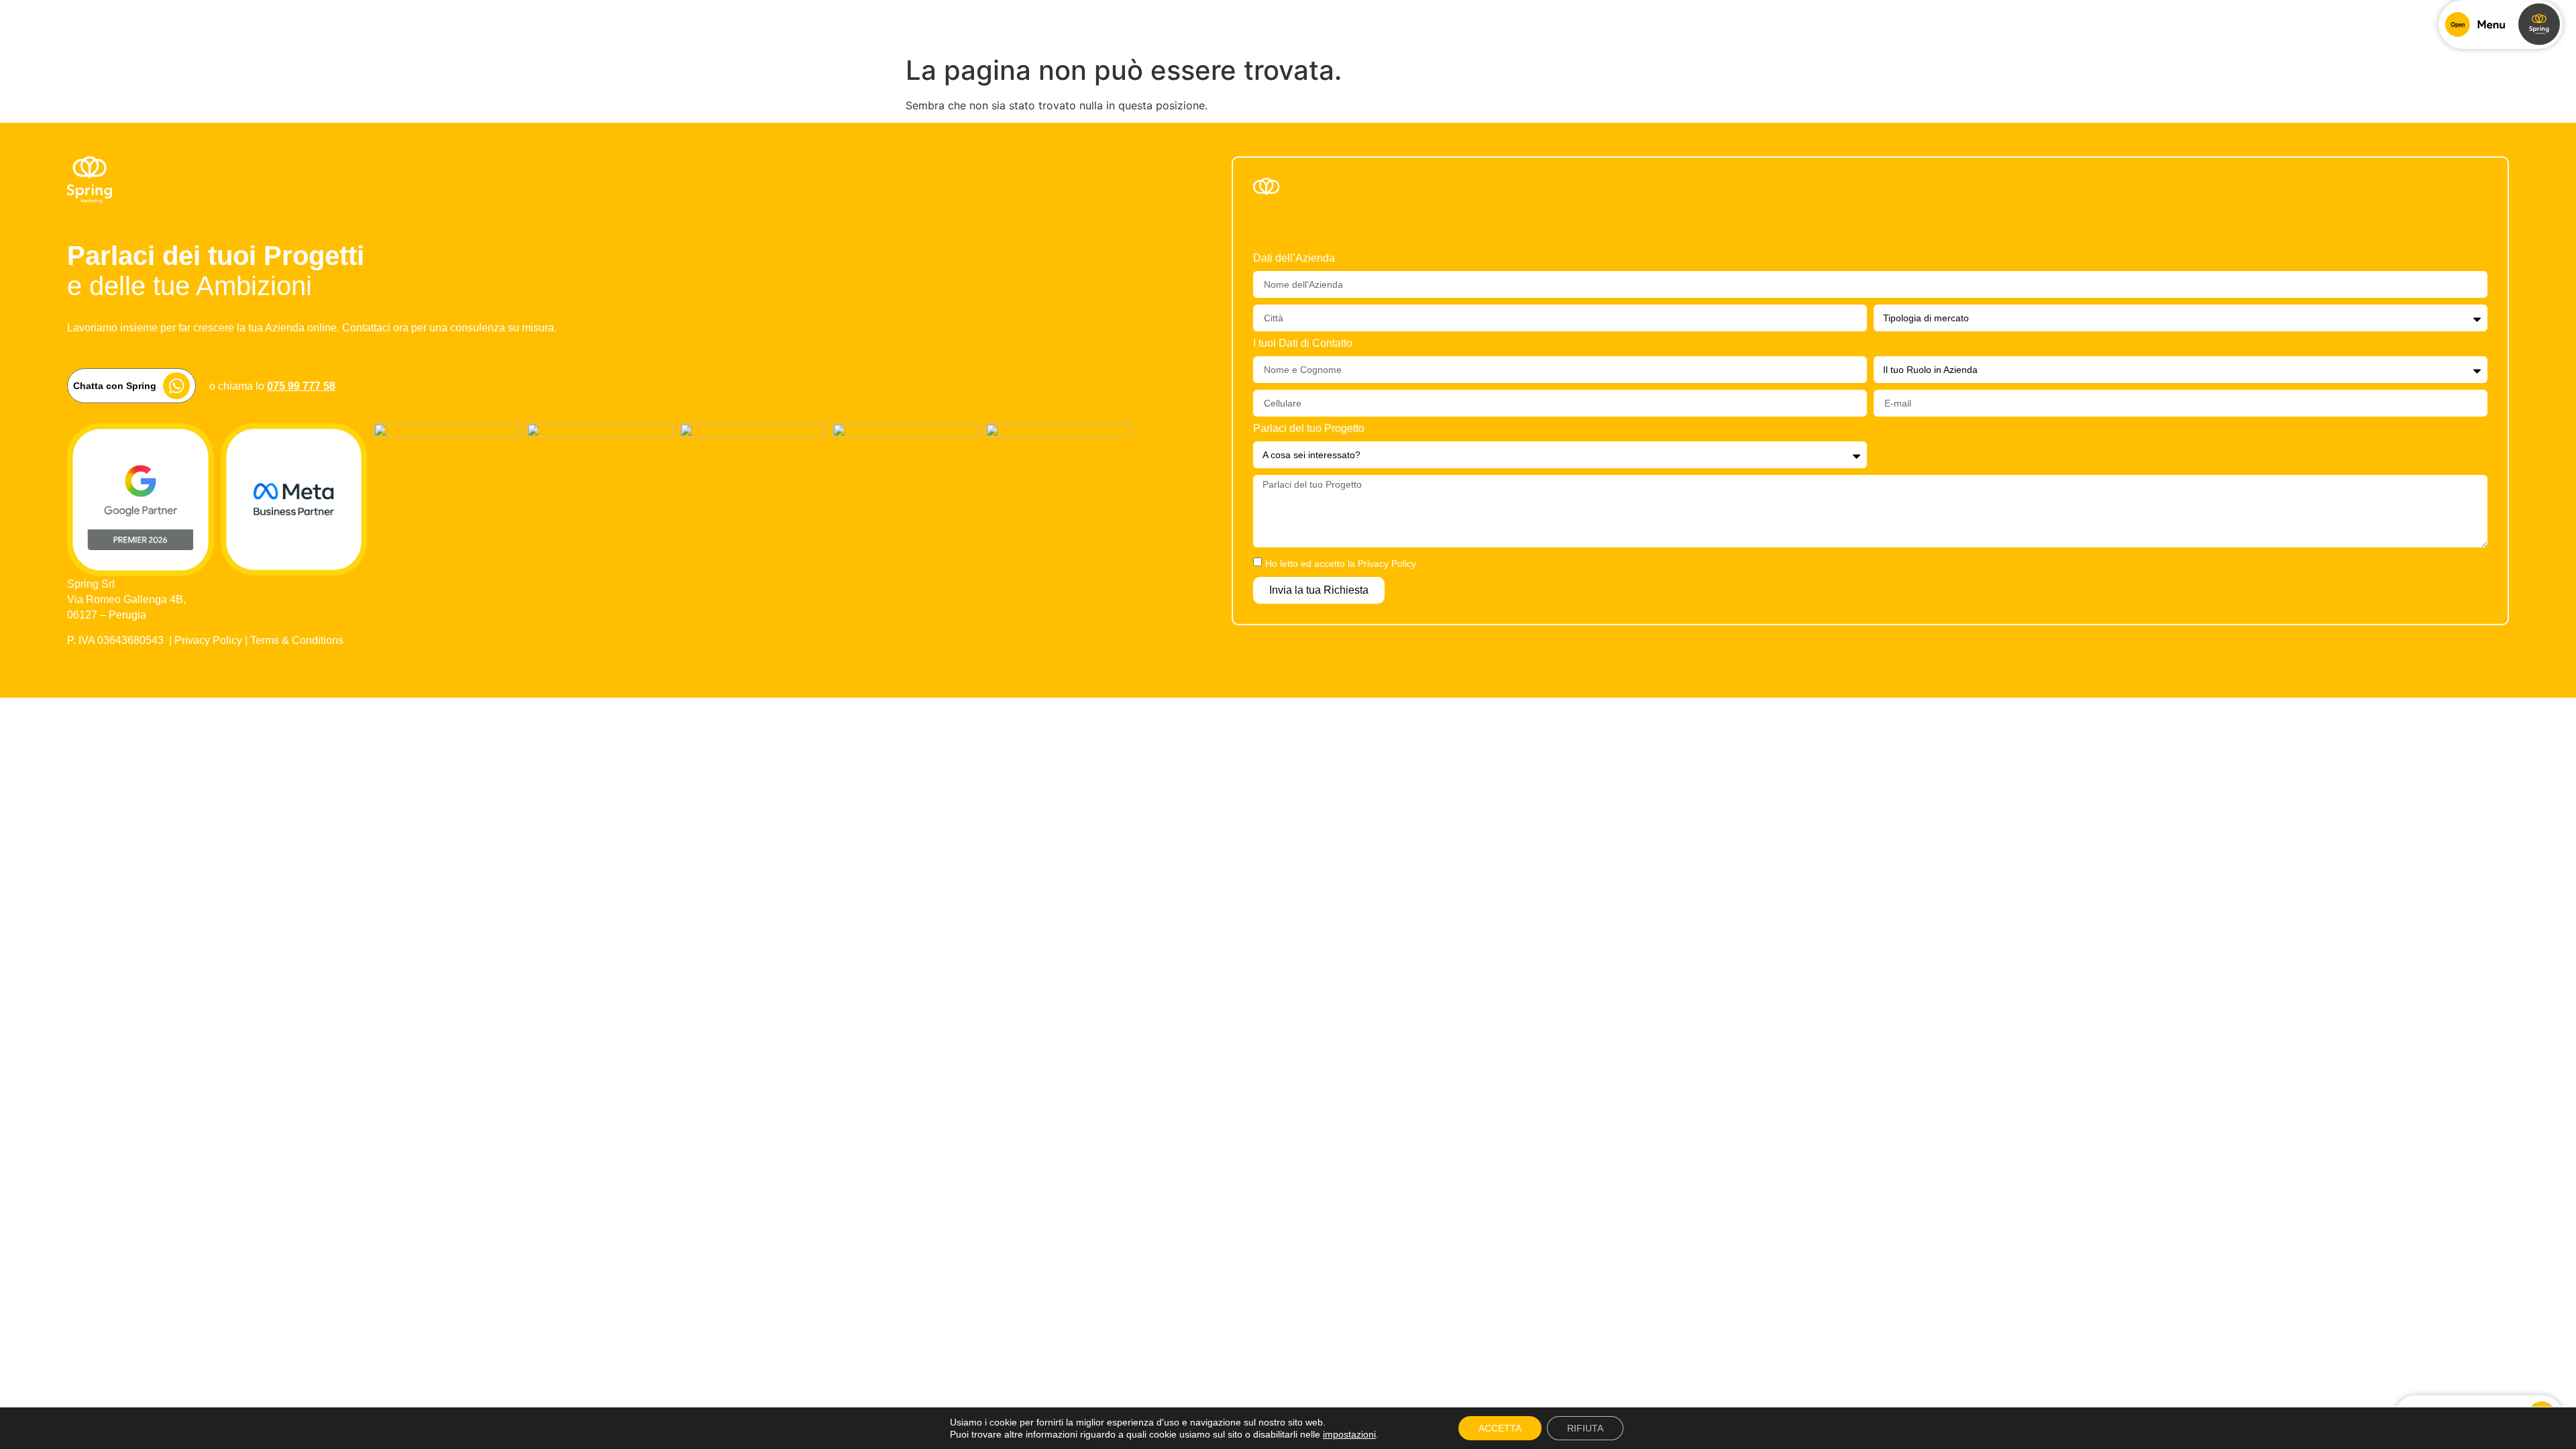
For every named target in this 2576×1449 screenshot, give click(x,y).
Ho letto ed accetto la (1341, 563)
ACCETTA (1500, 1428)
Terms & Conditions (297, 640)
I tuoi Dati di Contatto (1303, 343)
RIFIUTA (1585, 1428)
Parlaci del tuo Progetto (1309, 429)
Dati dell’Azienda (1294, 258)
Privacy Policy (208, 640)
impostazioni (1349, 1434)
